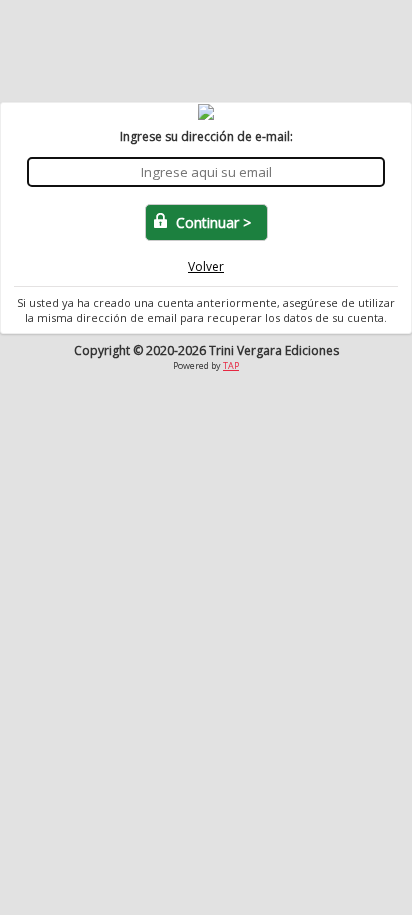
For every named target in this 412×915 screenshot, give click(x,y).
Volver (206, 266)
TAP (231, 365)
